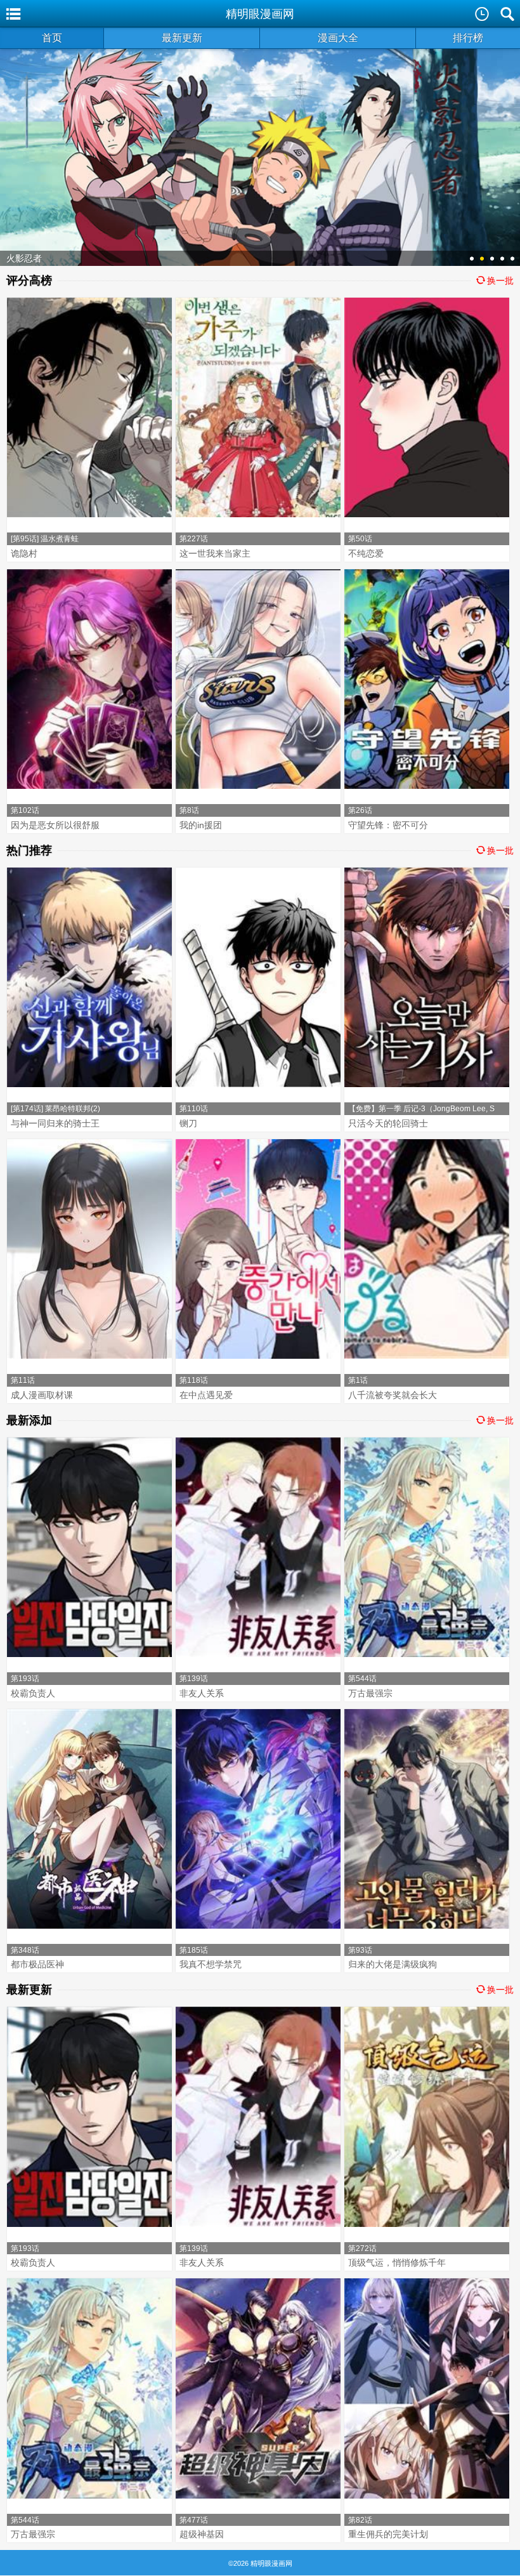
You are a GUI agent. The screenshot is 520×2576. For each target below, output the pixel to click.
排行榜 (468, 38)
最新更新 (182, 38)
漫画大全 (338, 38)
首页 (52, 38)
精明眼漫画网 (260, 14)
